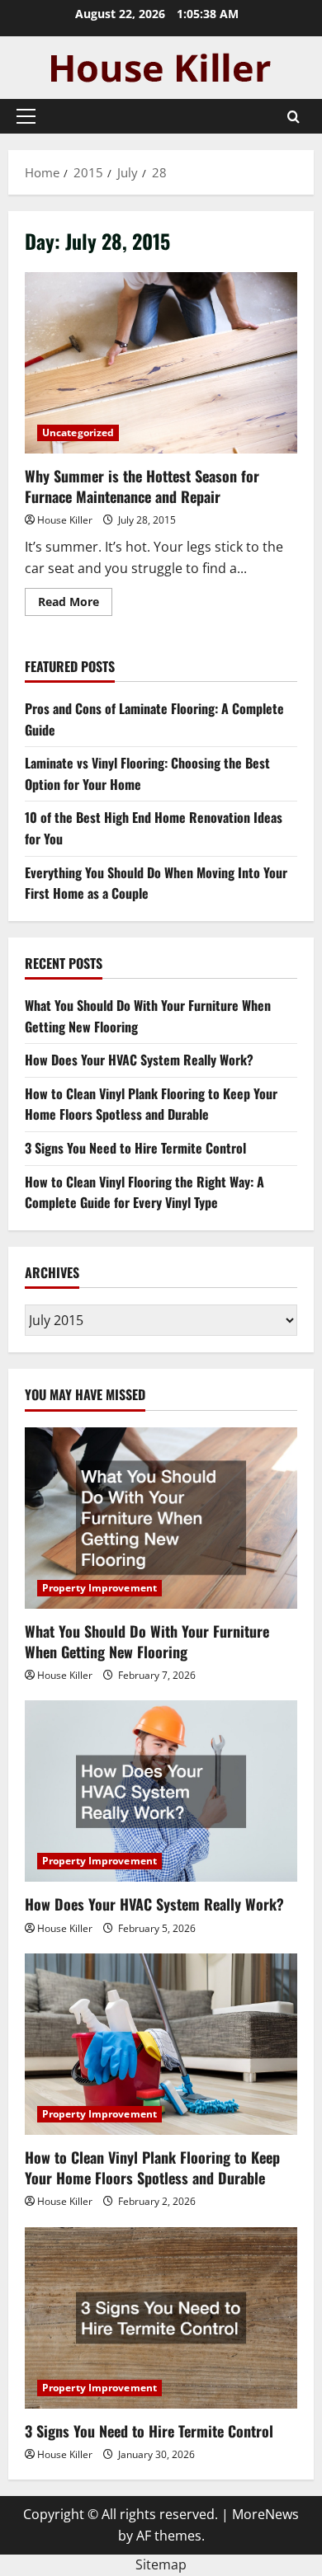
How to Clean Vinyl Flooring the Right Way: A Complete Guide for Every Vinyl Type (144, 1192)
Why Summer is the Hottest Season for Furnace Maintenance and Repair (161, 363)
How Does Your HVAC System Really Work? (139, 1060)
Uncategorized (78, 432)
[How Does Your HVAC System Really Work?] (161, 1791)
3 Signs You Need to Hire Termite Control (135, 1148)
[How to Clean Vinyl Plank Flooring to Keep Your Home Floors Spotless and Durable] (161, 2044)
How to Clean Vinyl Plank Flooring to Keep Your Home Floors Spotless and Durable (151, 1104)
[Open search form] (294, 117)
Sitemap (161, 2564)
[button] (26, 116)
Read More (75, 604)
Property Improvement (99, 1588)
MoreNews (265, 2514)
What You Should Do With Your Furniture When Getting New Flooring (147, 1641)
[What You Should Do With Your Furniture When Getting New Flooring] (161, 1518)
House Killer (65, 520)
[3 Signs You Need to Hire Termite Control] (161, 2318)
